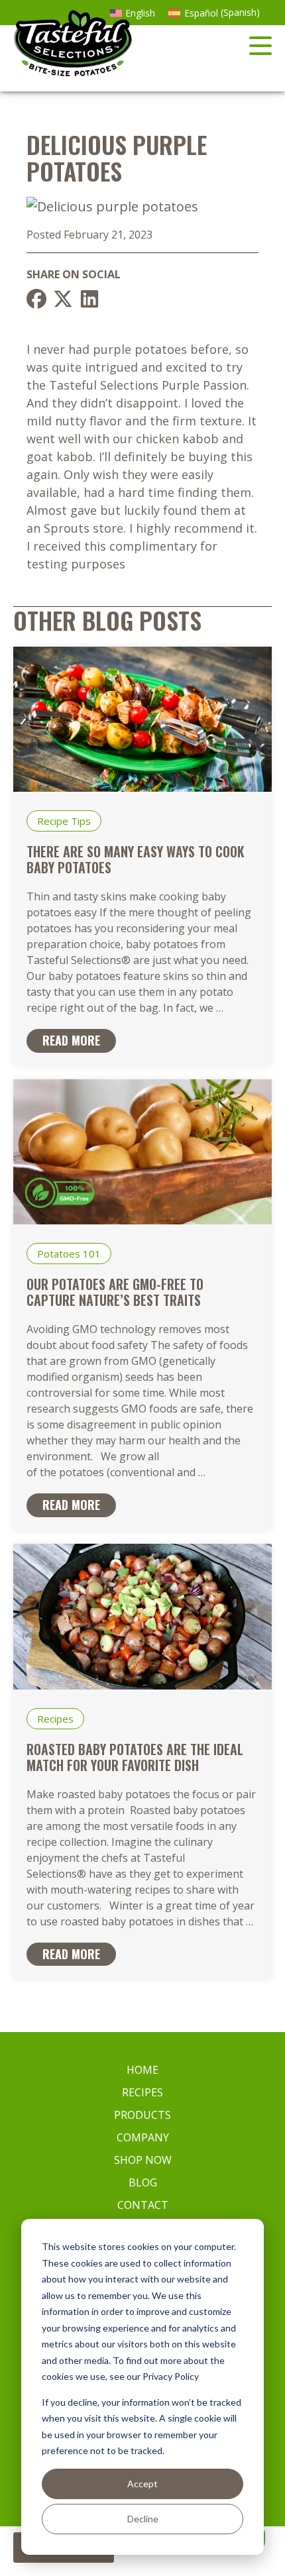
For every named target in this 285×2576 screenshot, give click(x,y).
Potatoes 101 (69, 1254)
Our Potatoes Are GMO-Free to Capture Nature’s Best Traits (115, 1292)
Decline (143, 2519)
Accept (142, 2484)
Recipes (55, 1719)
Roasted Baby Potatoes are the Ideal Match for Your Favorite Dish (135, 1757)
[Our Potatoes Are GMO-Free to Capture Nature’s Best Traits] (142, 1219)
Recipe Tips (64, 821)
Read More (71, 1040)
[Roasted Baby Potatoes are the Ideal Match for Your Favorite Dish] (142, 1685)
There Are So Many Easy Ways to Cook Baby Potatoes (136, 859)
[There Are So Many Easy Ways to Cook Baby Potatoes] (142, 787)
